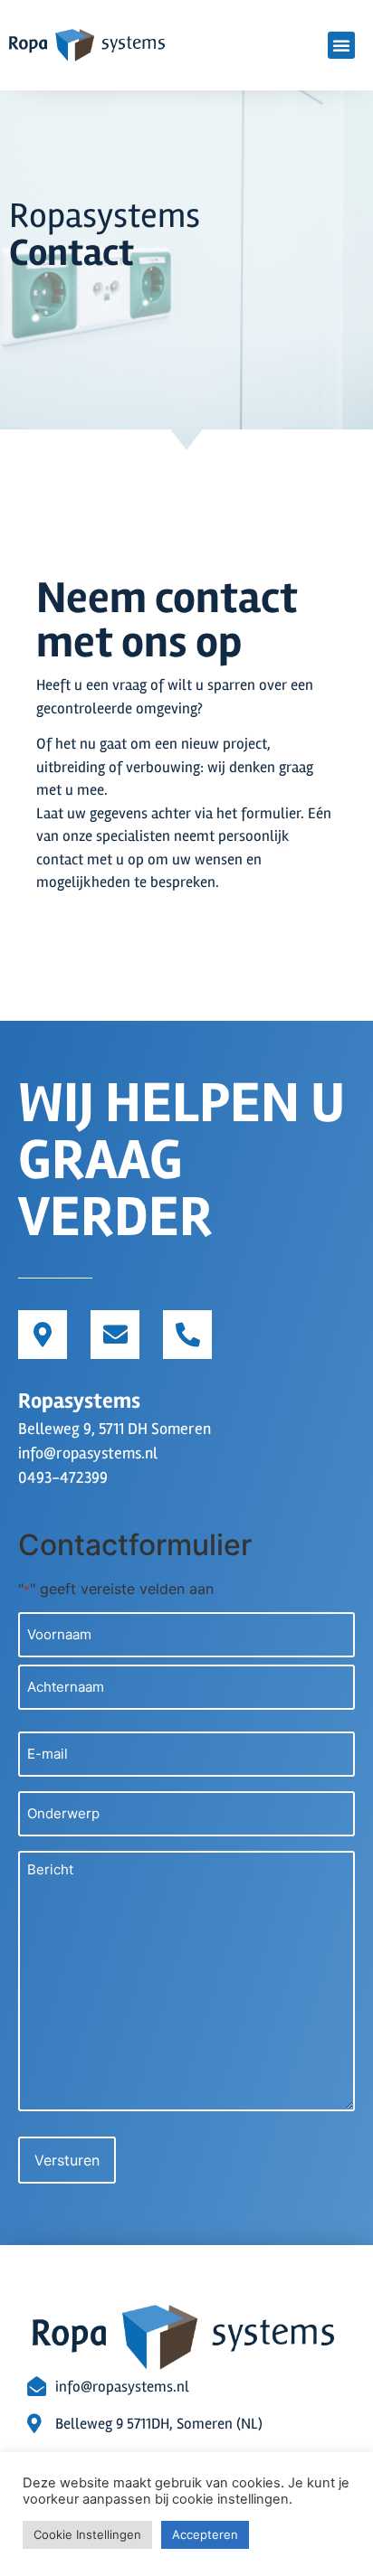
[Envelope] (115, 1335)
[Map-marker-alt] (43, 1335)
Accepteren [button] (205, 2534)
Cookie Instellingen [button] (87, 2534)
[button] (341, 45)
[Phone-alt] (187, 1335)
